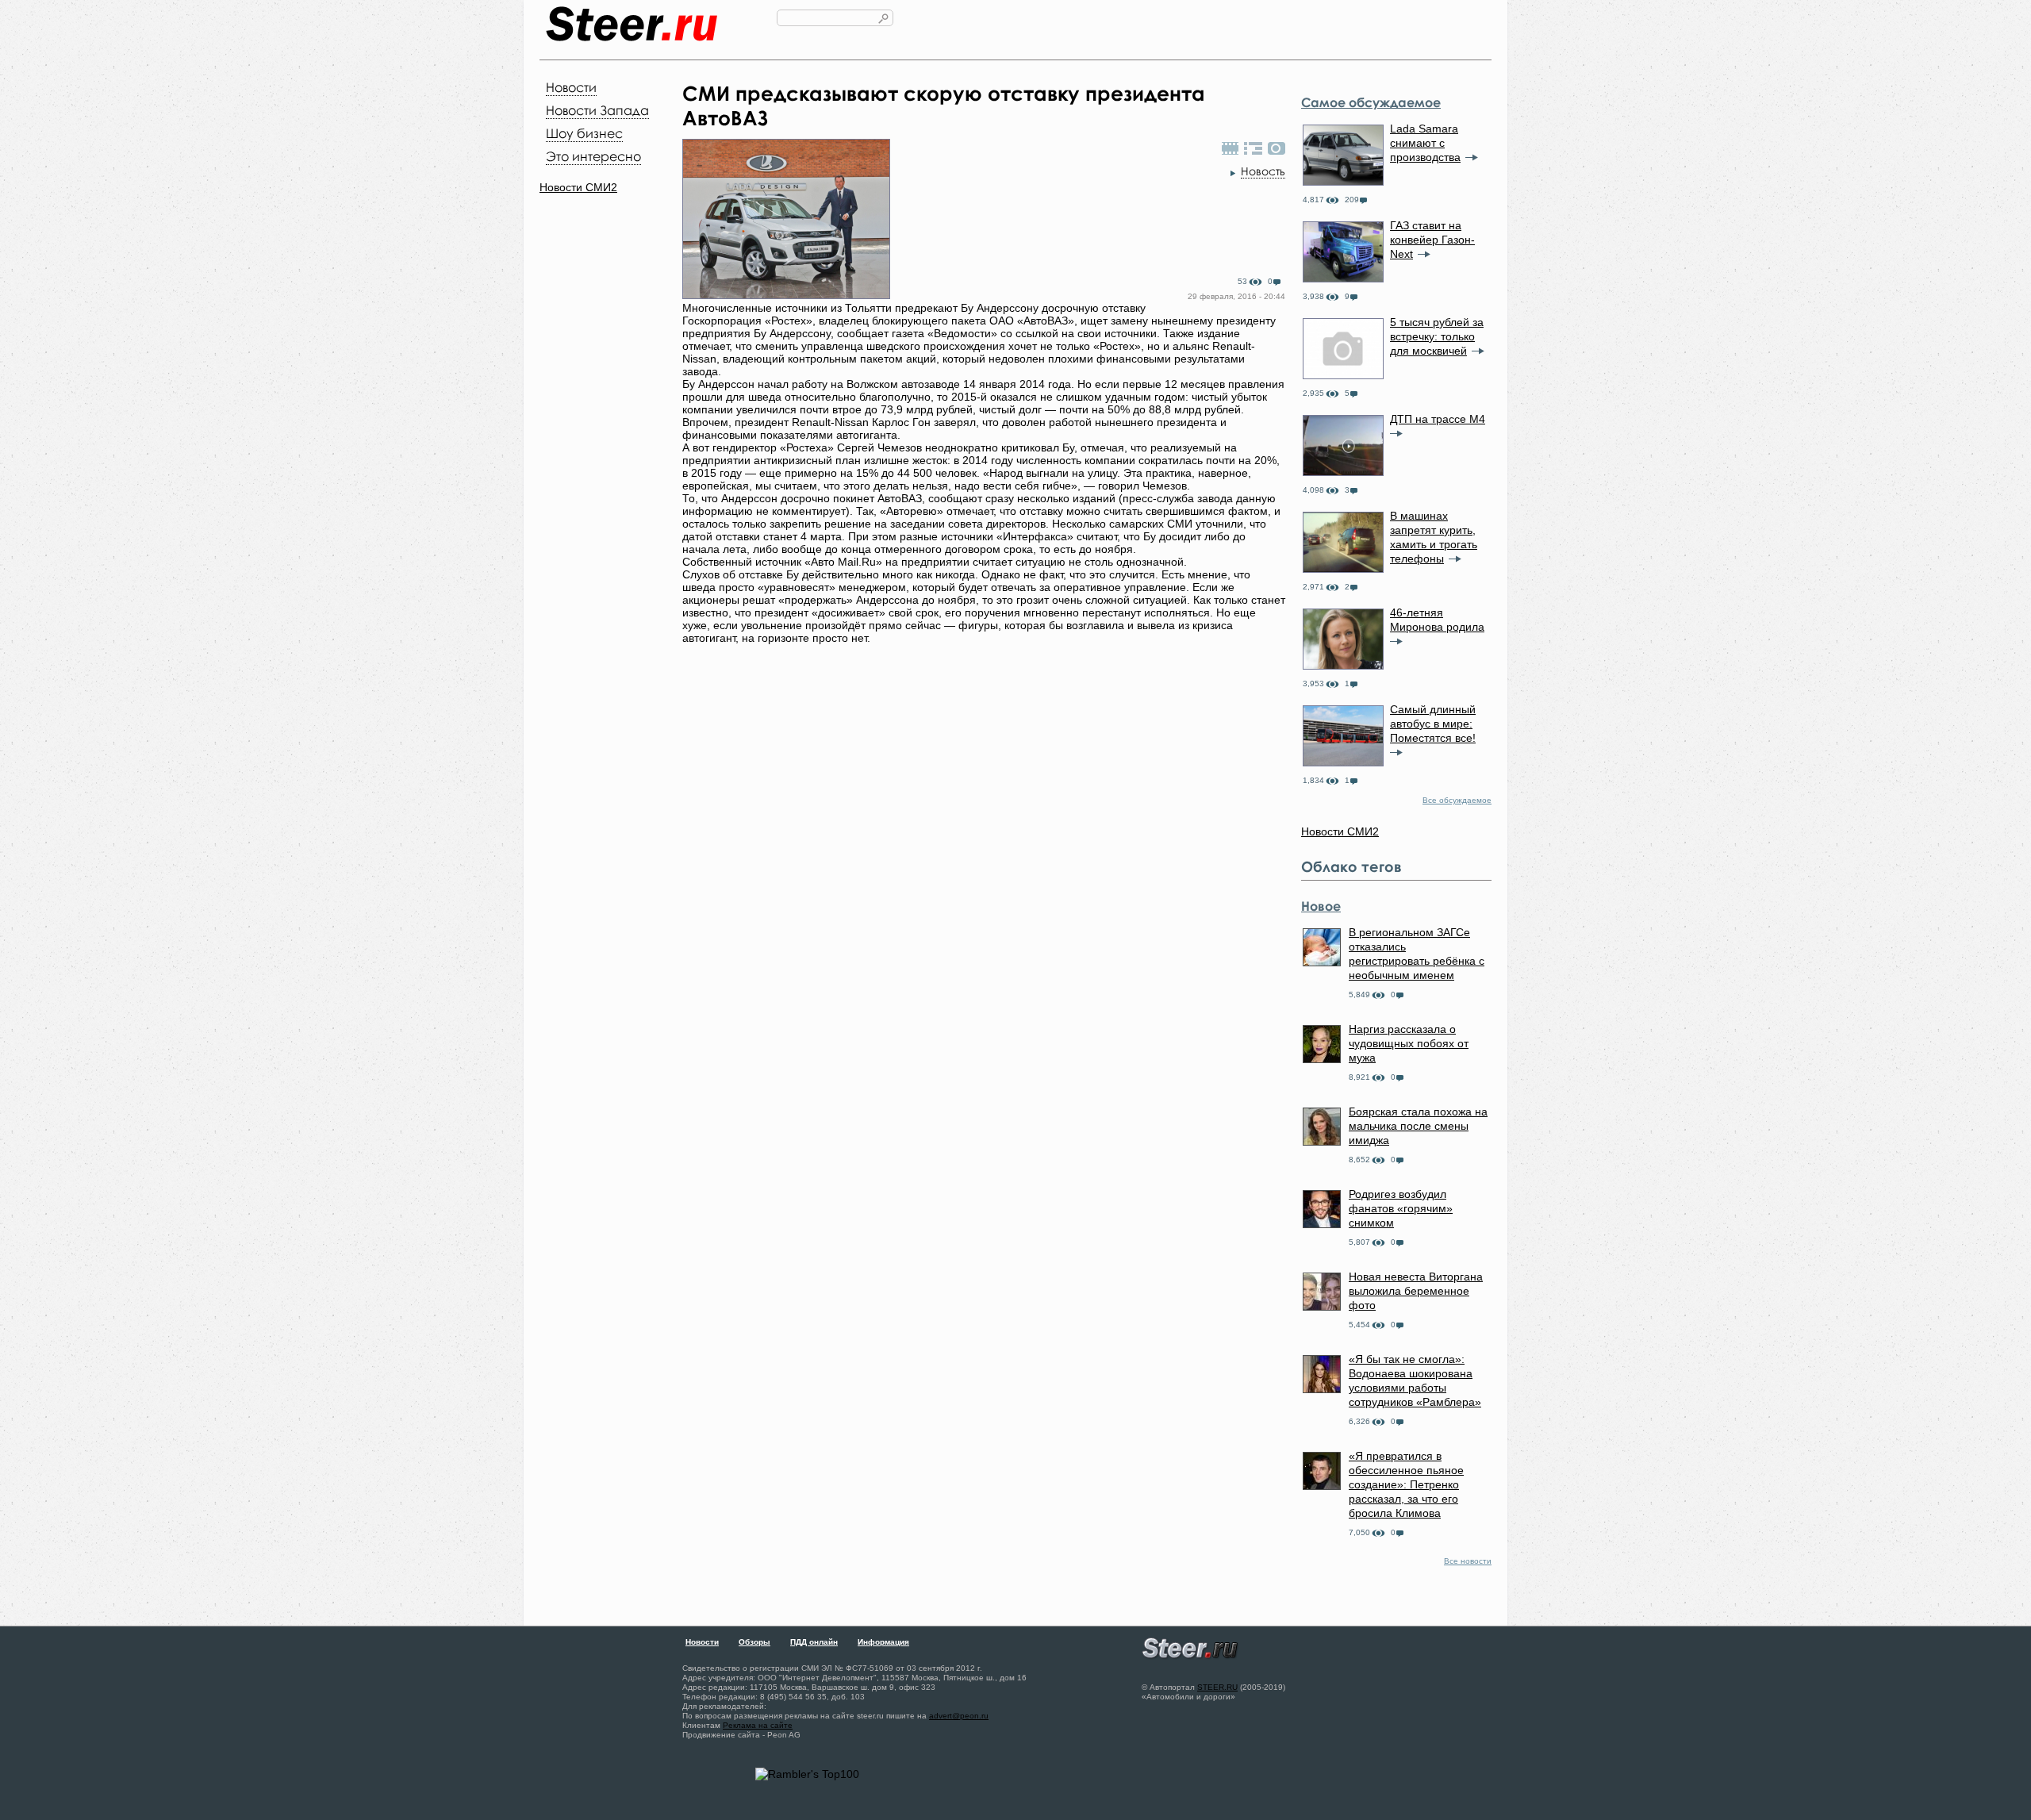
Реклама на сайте (758, 1725)
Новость (1263, 171)
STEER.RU (1217, 1687)
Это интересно (593, 156)
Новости (571, 87)
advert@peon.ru (959, 1716)
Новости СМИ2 (578, 187)
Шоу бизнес (584, 133)
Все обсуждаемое (1457, 800)
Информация (883, 1642)
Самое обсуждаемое (1371, 102)
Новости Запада (597, 110)
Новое (1321, 906)
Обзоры (754, 1642)
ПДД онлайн (814, 1642)
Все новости (1468, 1561)
